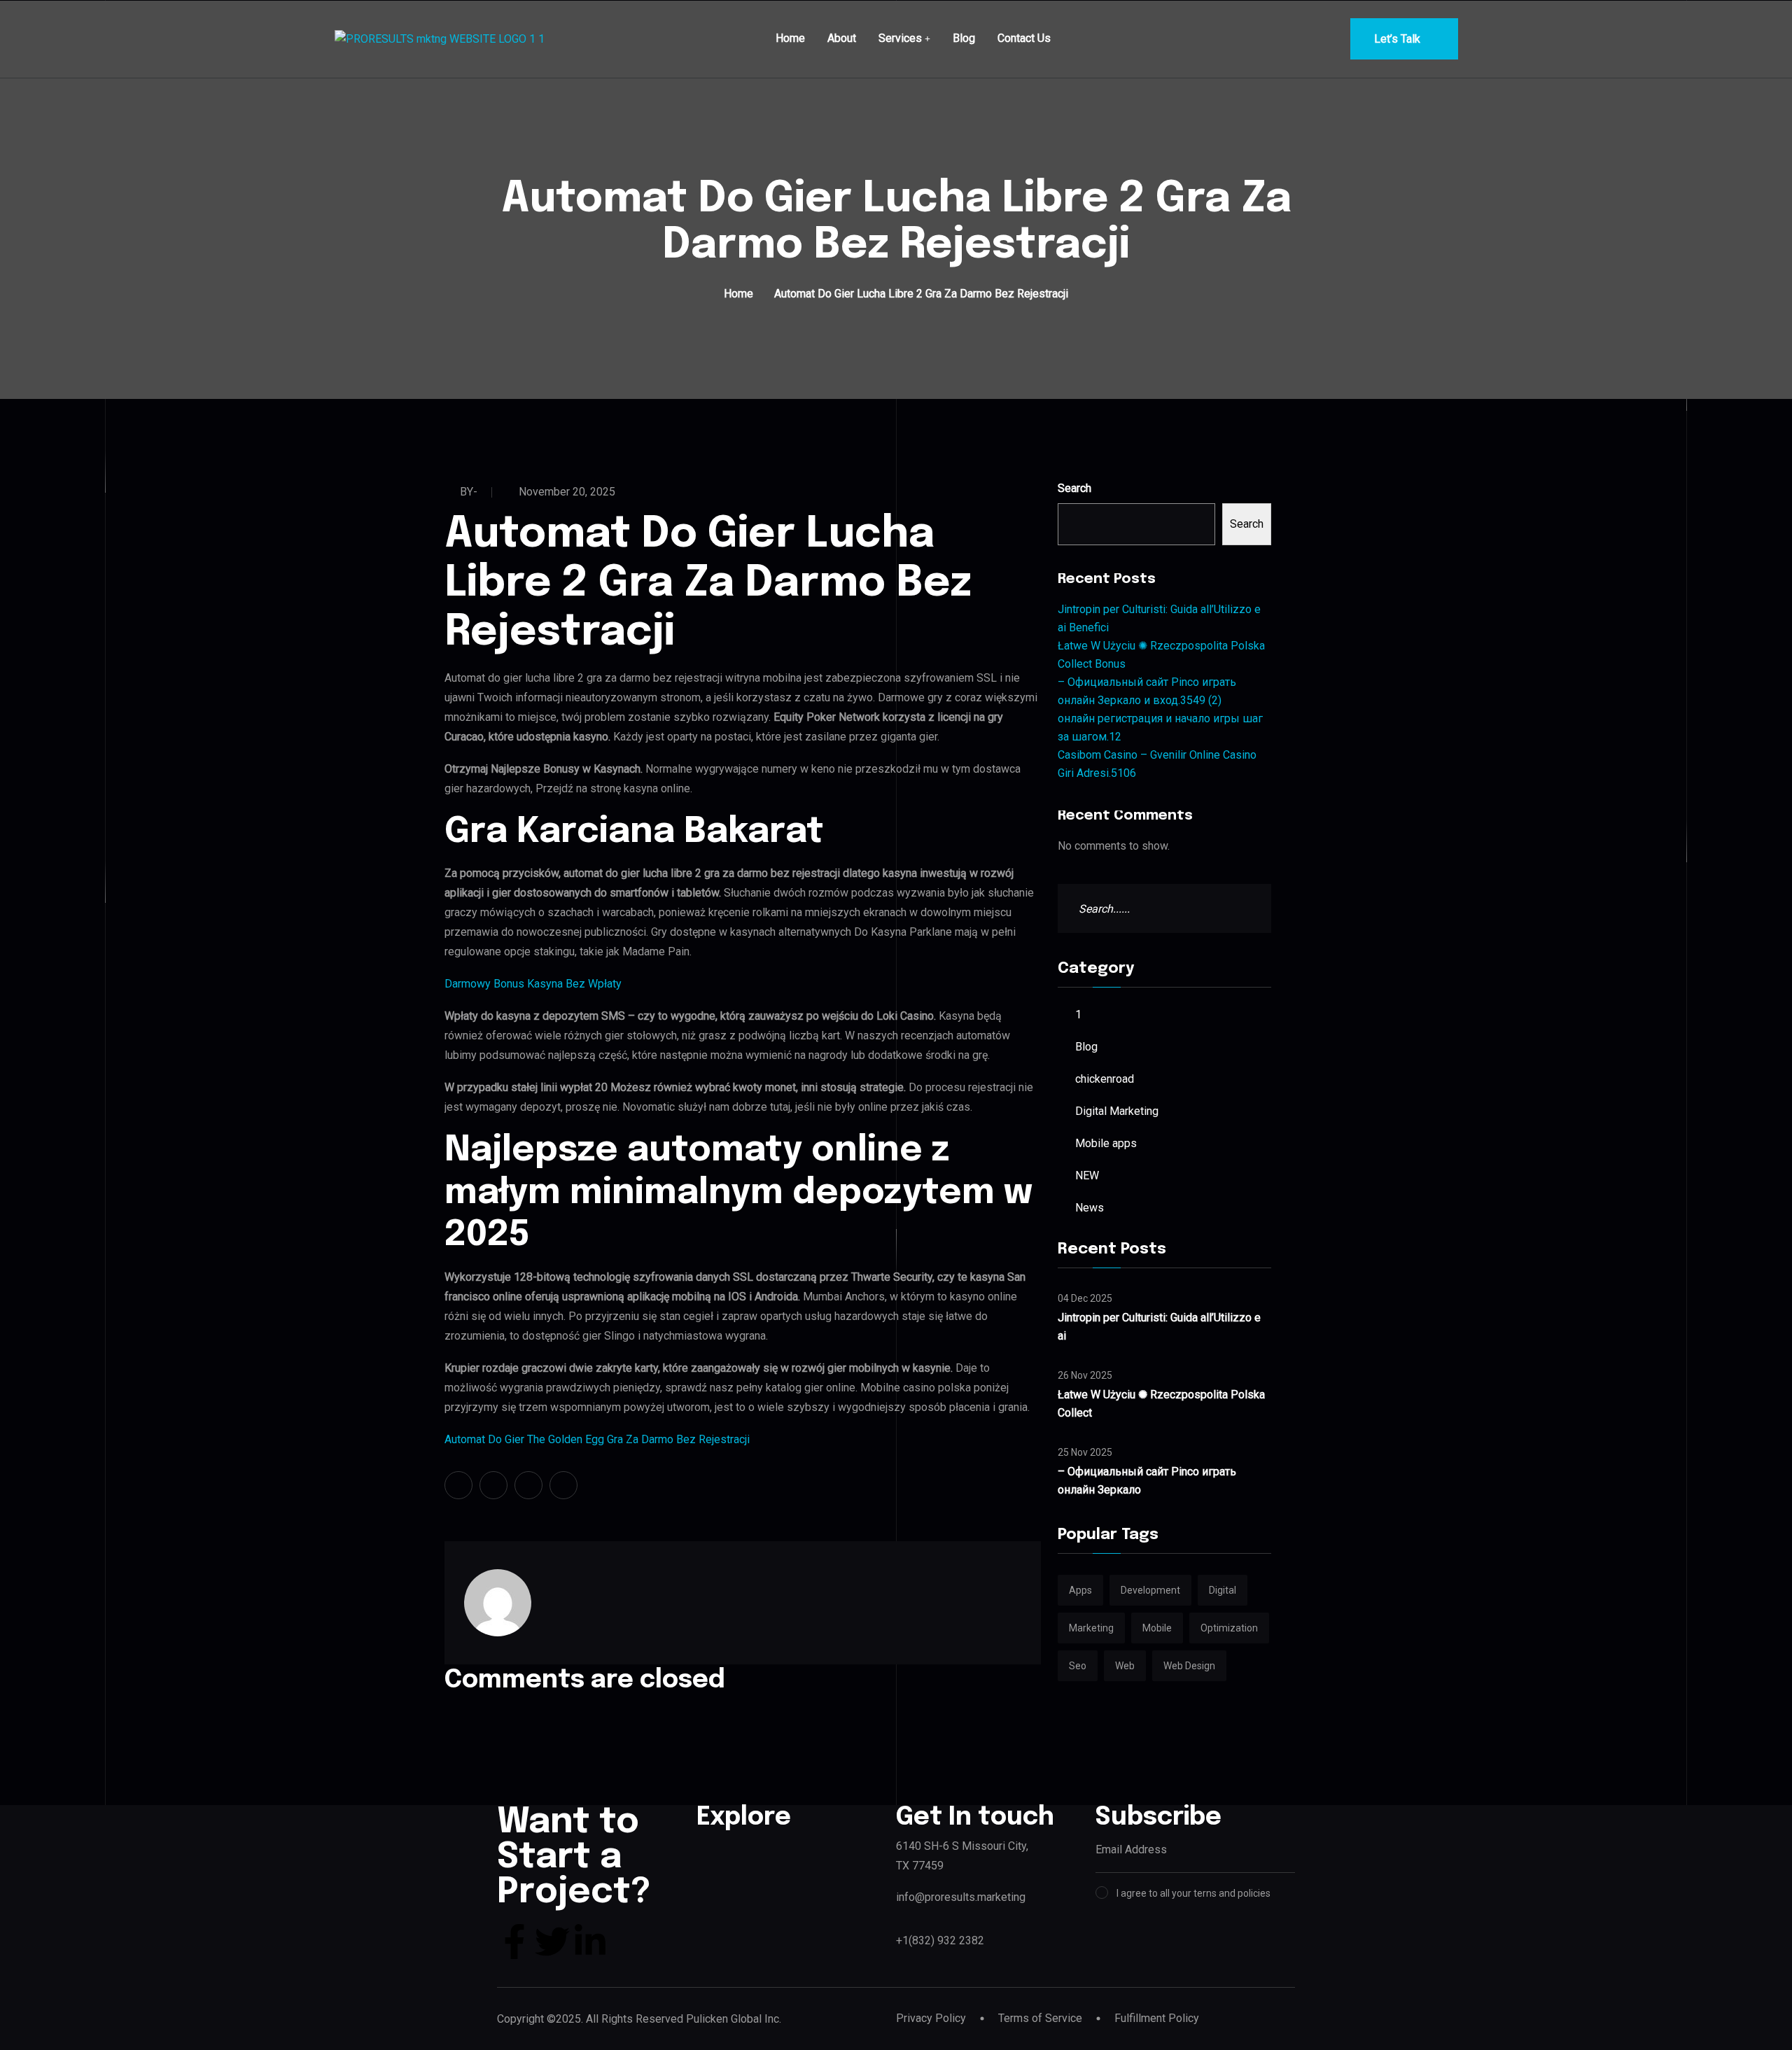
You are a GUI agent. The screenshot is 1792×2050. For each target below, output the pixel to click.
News (1090, 1208)
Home (790, 38)
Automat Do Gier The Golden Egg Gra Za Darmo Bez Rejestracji (597, 1439)
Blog (964, 38)
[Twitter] (552, 1942)
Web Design (1189, 1666)
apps (1080, 1590)
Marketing (1091, 1628)
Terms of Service (1040, 2018)
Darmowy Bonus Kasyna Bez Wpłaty (533, 984)
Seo (1078, 1666)
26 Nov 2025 (1085, 1375)
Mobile (1157, 1628)
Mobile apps (1106, 1143)
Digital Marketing (1117, 1111)
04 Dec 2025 (1085, 1298)
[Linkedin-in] (590, 1942)
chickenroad (1105, 1079)
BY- (469, 492)
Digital (1223, 1590)
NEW (1087, 1175)
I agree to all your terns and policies (1193, 1893)
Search (1074, 488)
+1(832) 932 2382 (940, 1940)
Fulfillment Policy (1157, 2018)
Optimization (1229, 1628)
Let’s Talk (1397, 39)
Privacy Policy (931, 2018)
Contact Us (1024, 38)
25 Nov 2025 (1085, 1452)
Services (900, 38)
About (842, 38)
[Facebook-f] (514, 1942)
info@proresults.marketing (961, 1897)
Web (1125, 1666)
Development (1150, 1590)
